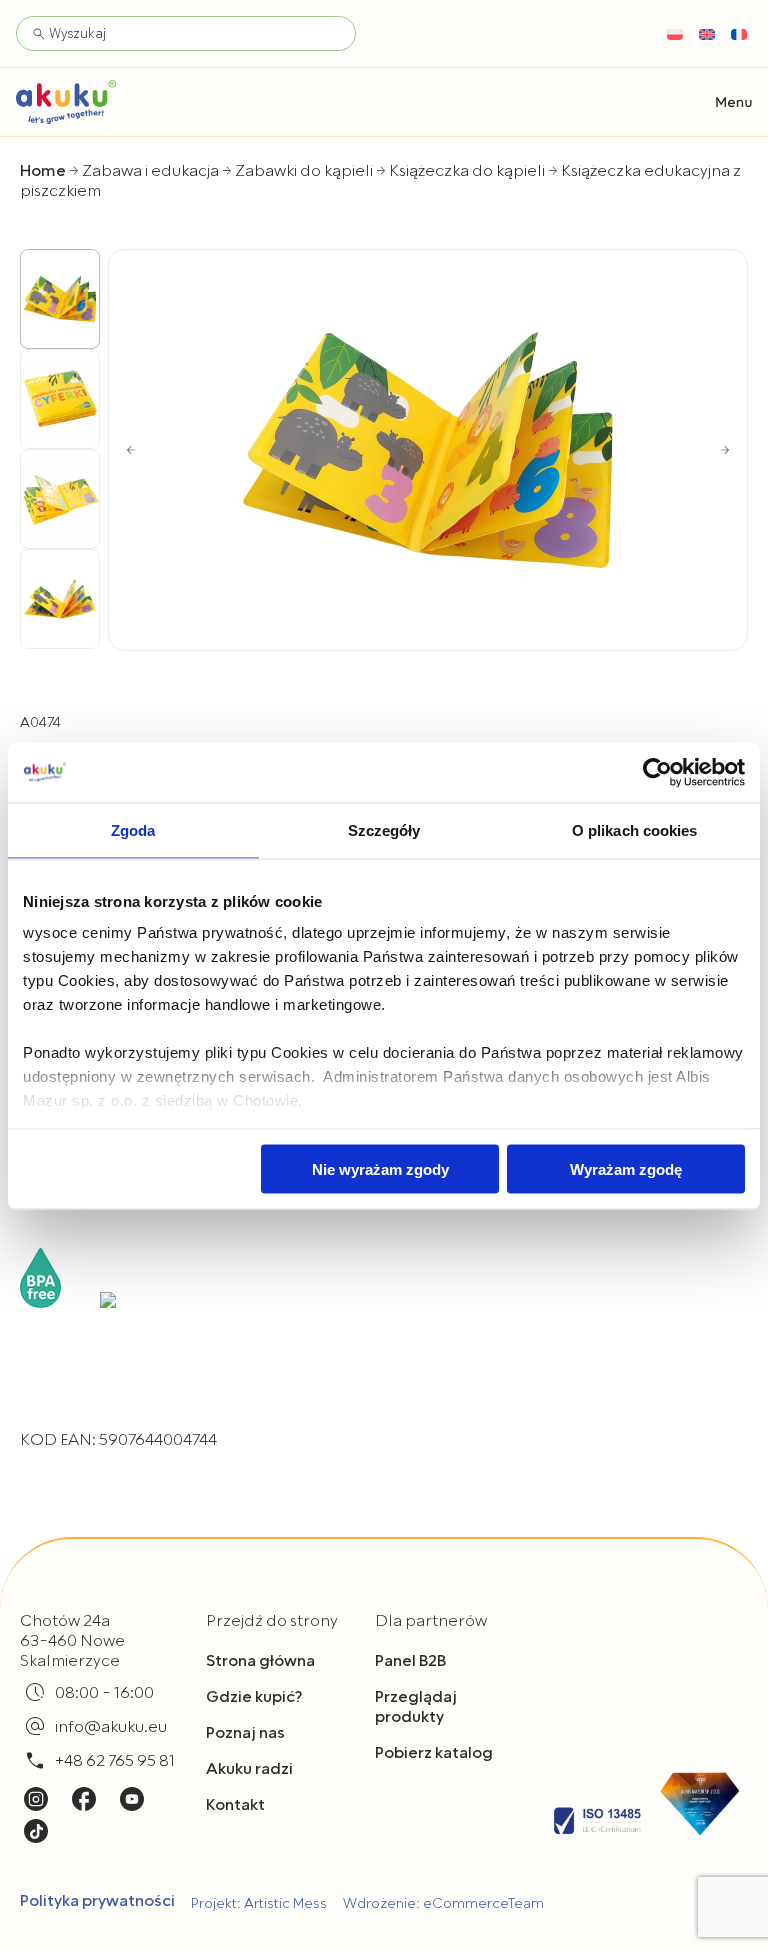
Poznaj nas (245, 1733)
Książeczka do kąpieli (467, 171)
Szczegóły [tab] (384, 829)
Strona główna (260, 1661)
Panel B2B (410, 1661)
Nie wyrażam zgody (380, 1168)
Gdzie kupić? (254, 1697)
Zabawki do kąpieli (304, 171)
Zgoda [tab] (133, 829)
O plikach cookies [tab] (635, 829)
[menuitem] (675, 34)
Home (43, 171)
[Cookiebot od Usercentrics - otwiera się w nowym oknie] (657, 772)
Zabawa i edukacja (150, 171)
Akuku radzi (249, 1769)
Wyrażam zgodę (626, 1168)
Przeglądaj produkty (416, 1707)
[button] (734, 102)
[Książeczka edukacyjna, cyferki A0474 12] (428, 450)
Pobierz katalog (434, 1753)
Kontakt (235, 1805)
